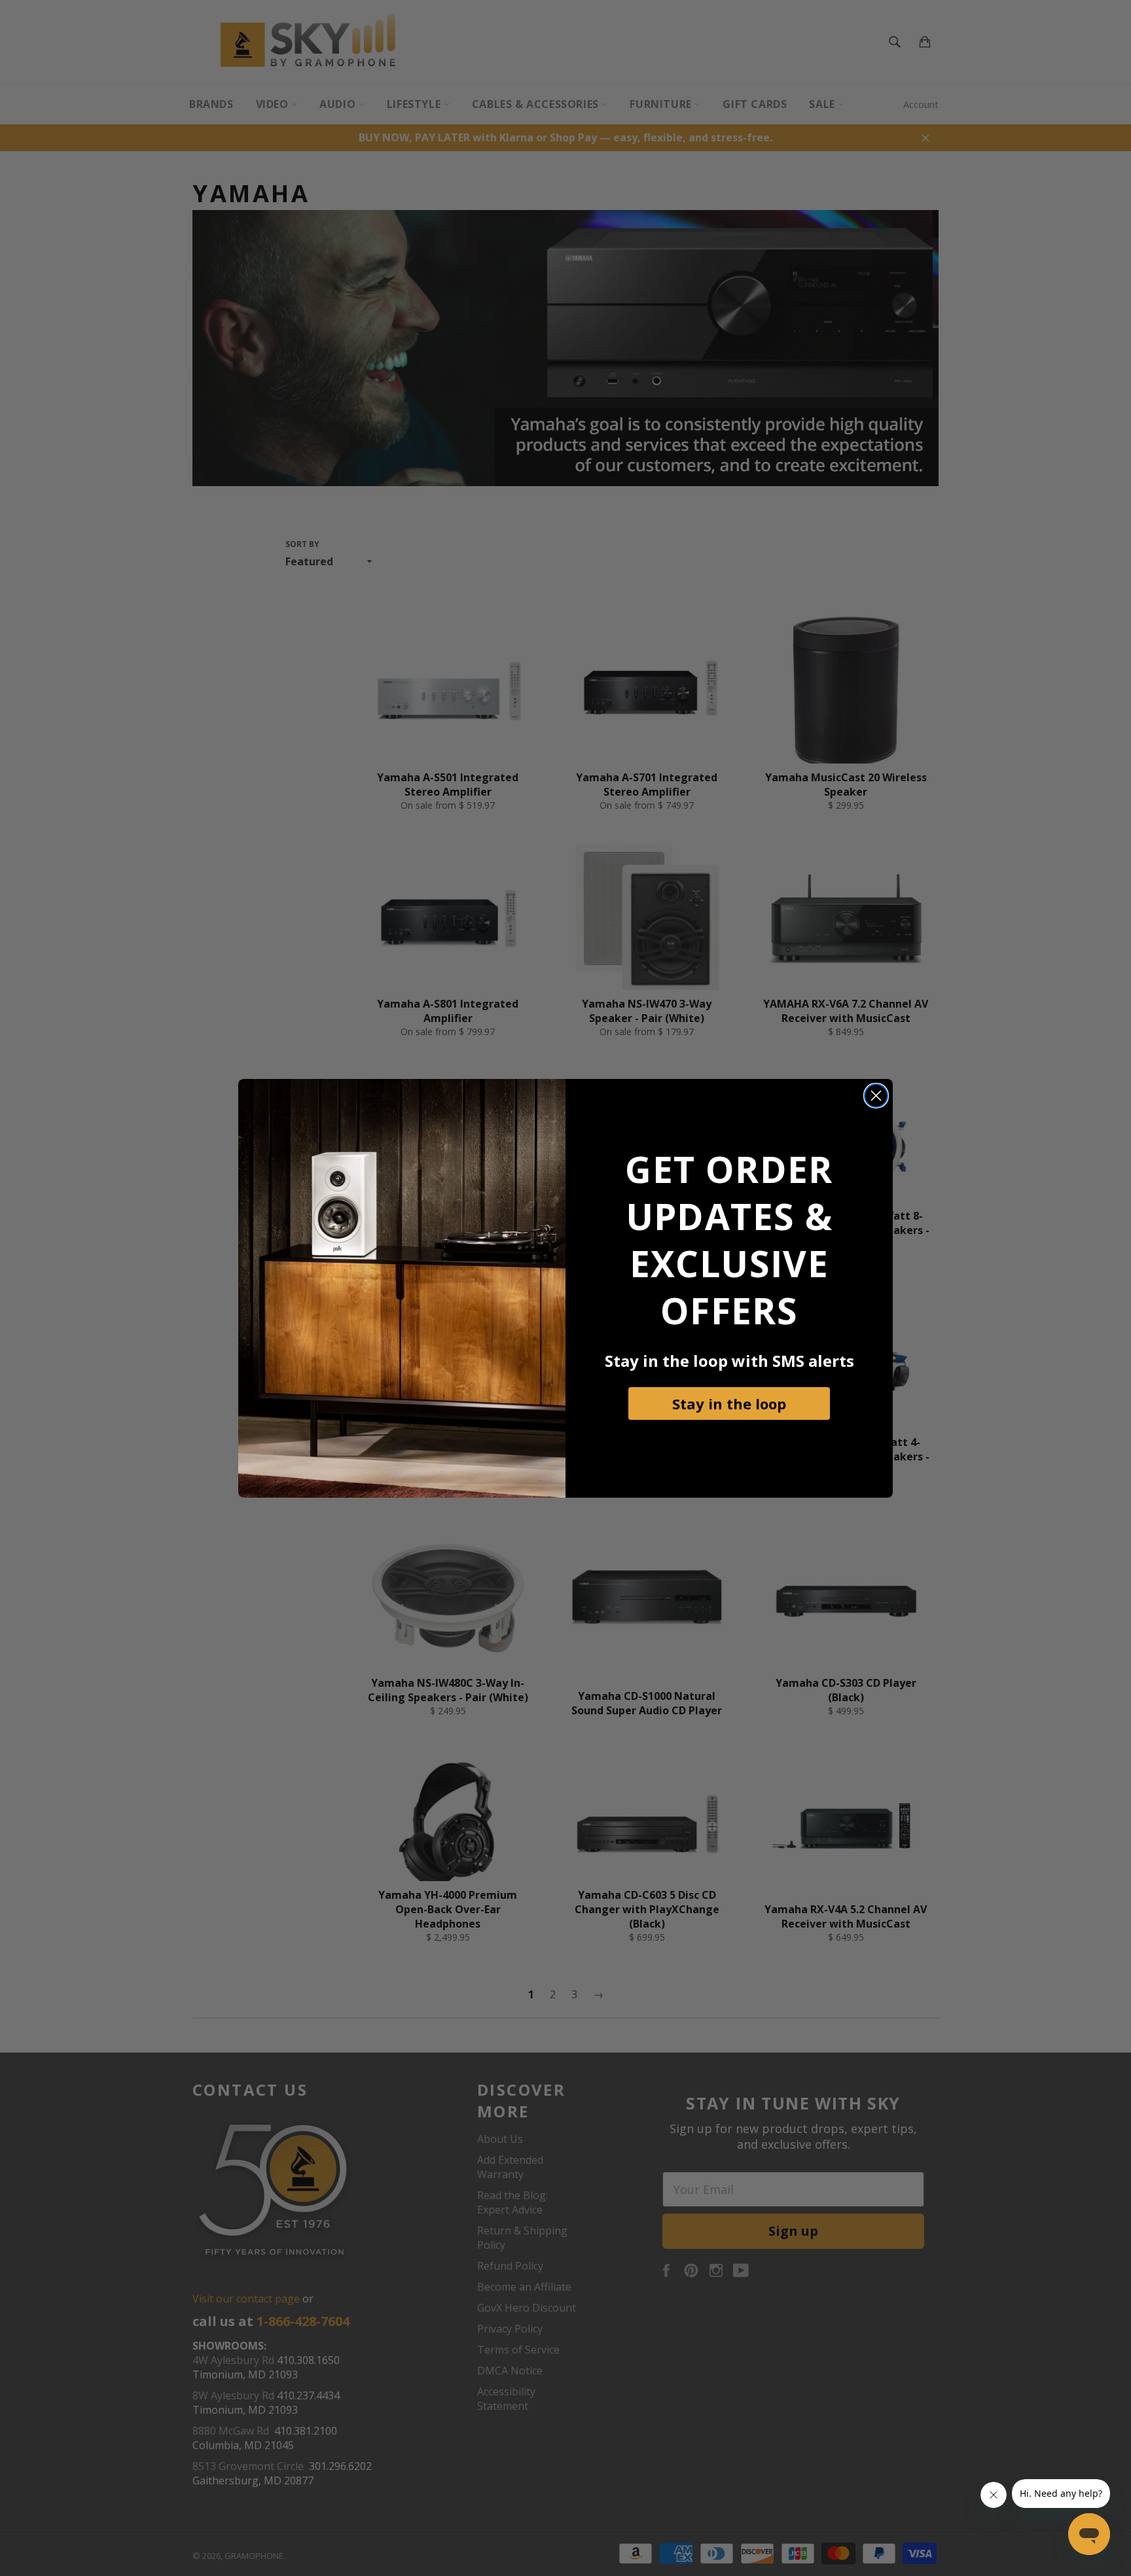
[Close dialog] (876, 1096)
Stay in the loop (729, 1403)
